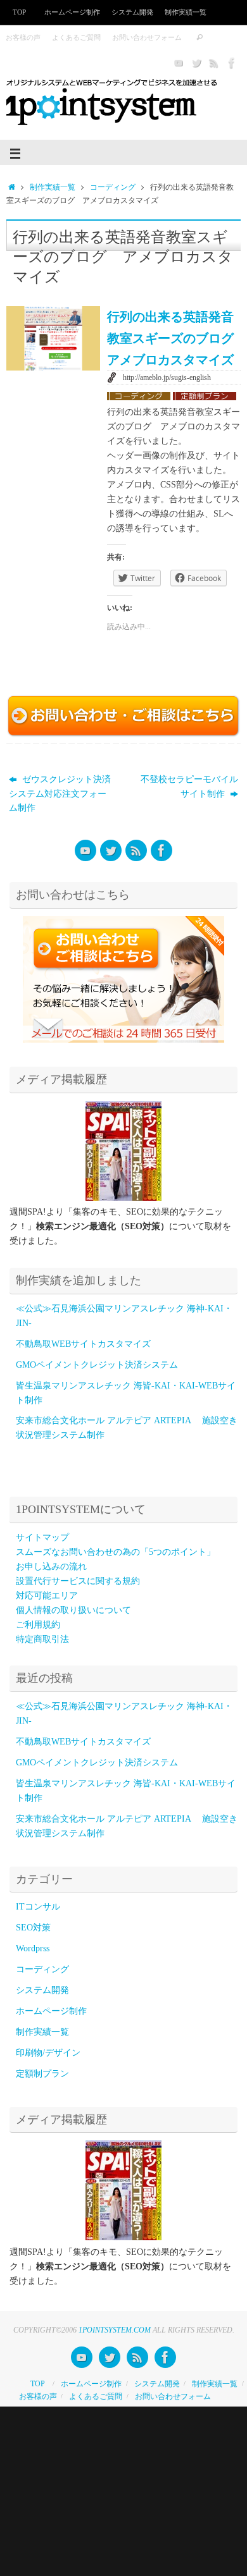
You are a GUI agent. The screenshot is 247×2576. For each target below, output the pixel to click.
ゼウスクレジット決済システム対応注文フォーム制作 (60, 794)
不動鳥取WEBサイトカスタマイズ (83, 1344)
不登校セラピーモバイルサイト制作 (189, 787)
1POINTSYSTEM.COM (115, 2330)
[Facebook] (232, 63)
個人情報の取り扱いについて (73, 1610)
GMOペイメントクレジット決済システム (97, 1365)
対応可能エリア (47, 1596)
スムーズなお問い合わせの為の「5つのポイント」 (116, 1552)
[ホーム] (12, 187)
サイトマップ (42, 1537)
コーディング (113, 187)
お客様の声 (23, 37)
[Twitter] (196, 63)
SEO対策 (33, 1928)
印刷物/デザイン (48, 2053)
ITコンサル (38, 1907)
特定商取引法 (42, 1639)
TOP (19, 12)
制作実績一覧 (186, 12)
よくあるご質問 (76, 37)
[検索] (199, 38)
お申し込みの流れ (51, 1567)
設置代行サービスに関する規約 (78, 1581)
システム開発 (47, 1990)
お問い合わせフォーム (147, 37)
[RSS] (214, 63)
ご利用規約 (38, 1625)
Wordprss (33, 1948)
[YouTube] (179, 63)
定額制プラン (42, 2074)
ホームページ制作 (72, 12)
